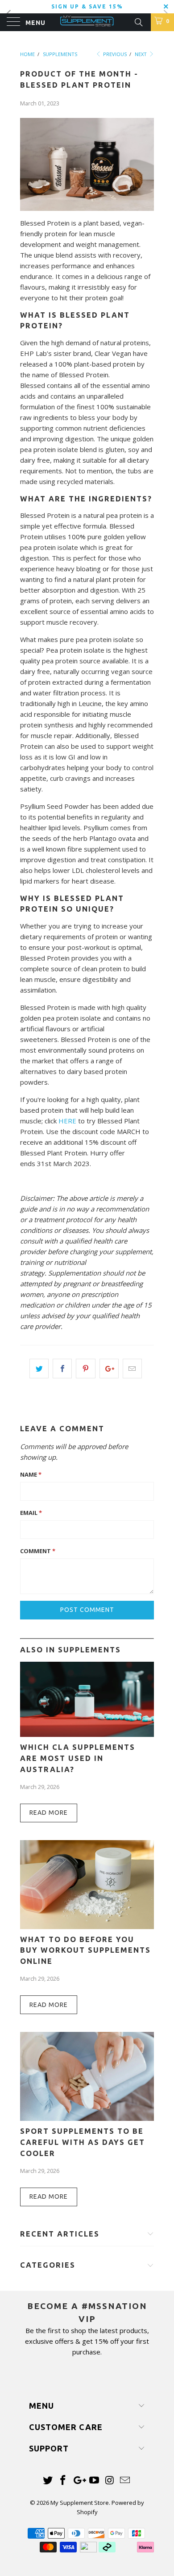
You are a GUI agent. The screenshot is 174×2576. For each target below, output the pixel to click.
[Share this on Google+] (109, 1369)
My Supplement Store (80, 2503)
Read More (49, 1813)
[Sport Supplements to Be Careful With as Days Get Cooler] (87, 2118)
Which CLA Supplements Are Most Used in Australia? (78, 1758)
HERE (67, 1121)
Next (141, 54)
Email (31, 1513)
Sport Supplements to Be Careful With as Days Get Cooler (83, 2142)
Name (31, 1474)
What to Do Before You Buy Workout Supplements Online (85, 1950)
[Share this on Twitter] (39, 1369)
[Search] (138, 21)
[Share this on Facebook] (62, 1369)
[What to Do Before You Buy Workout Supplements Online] (87, 1926)
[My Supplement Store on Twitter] (48, 2481)
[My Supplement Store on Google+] (79, 2481)
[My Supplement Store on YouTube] (95, 2481)
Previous (114, 54)
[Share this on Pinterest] (85, 1369)
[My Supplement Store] (87, 22)
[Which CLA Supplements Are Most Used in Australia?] (87, 1734)
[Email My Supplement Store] (125, 2481)
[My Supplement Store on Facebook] (63, 2481)
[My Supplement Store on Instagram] (110, 2481)
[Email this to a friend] (132, 1369)
